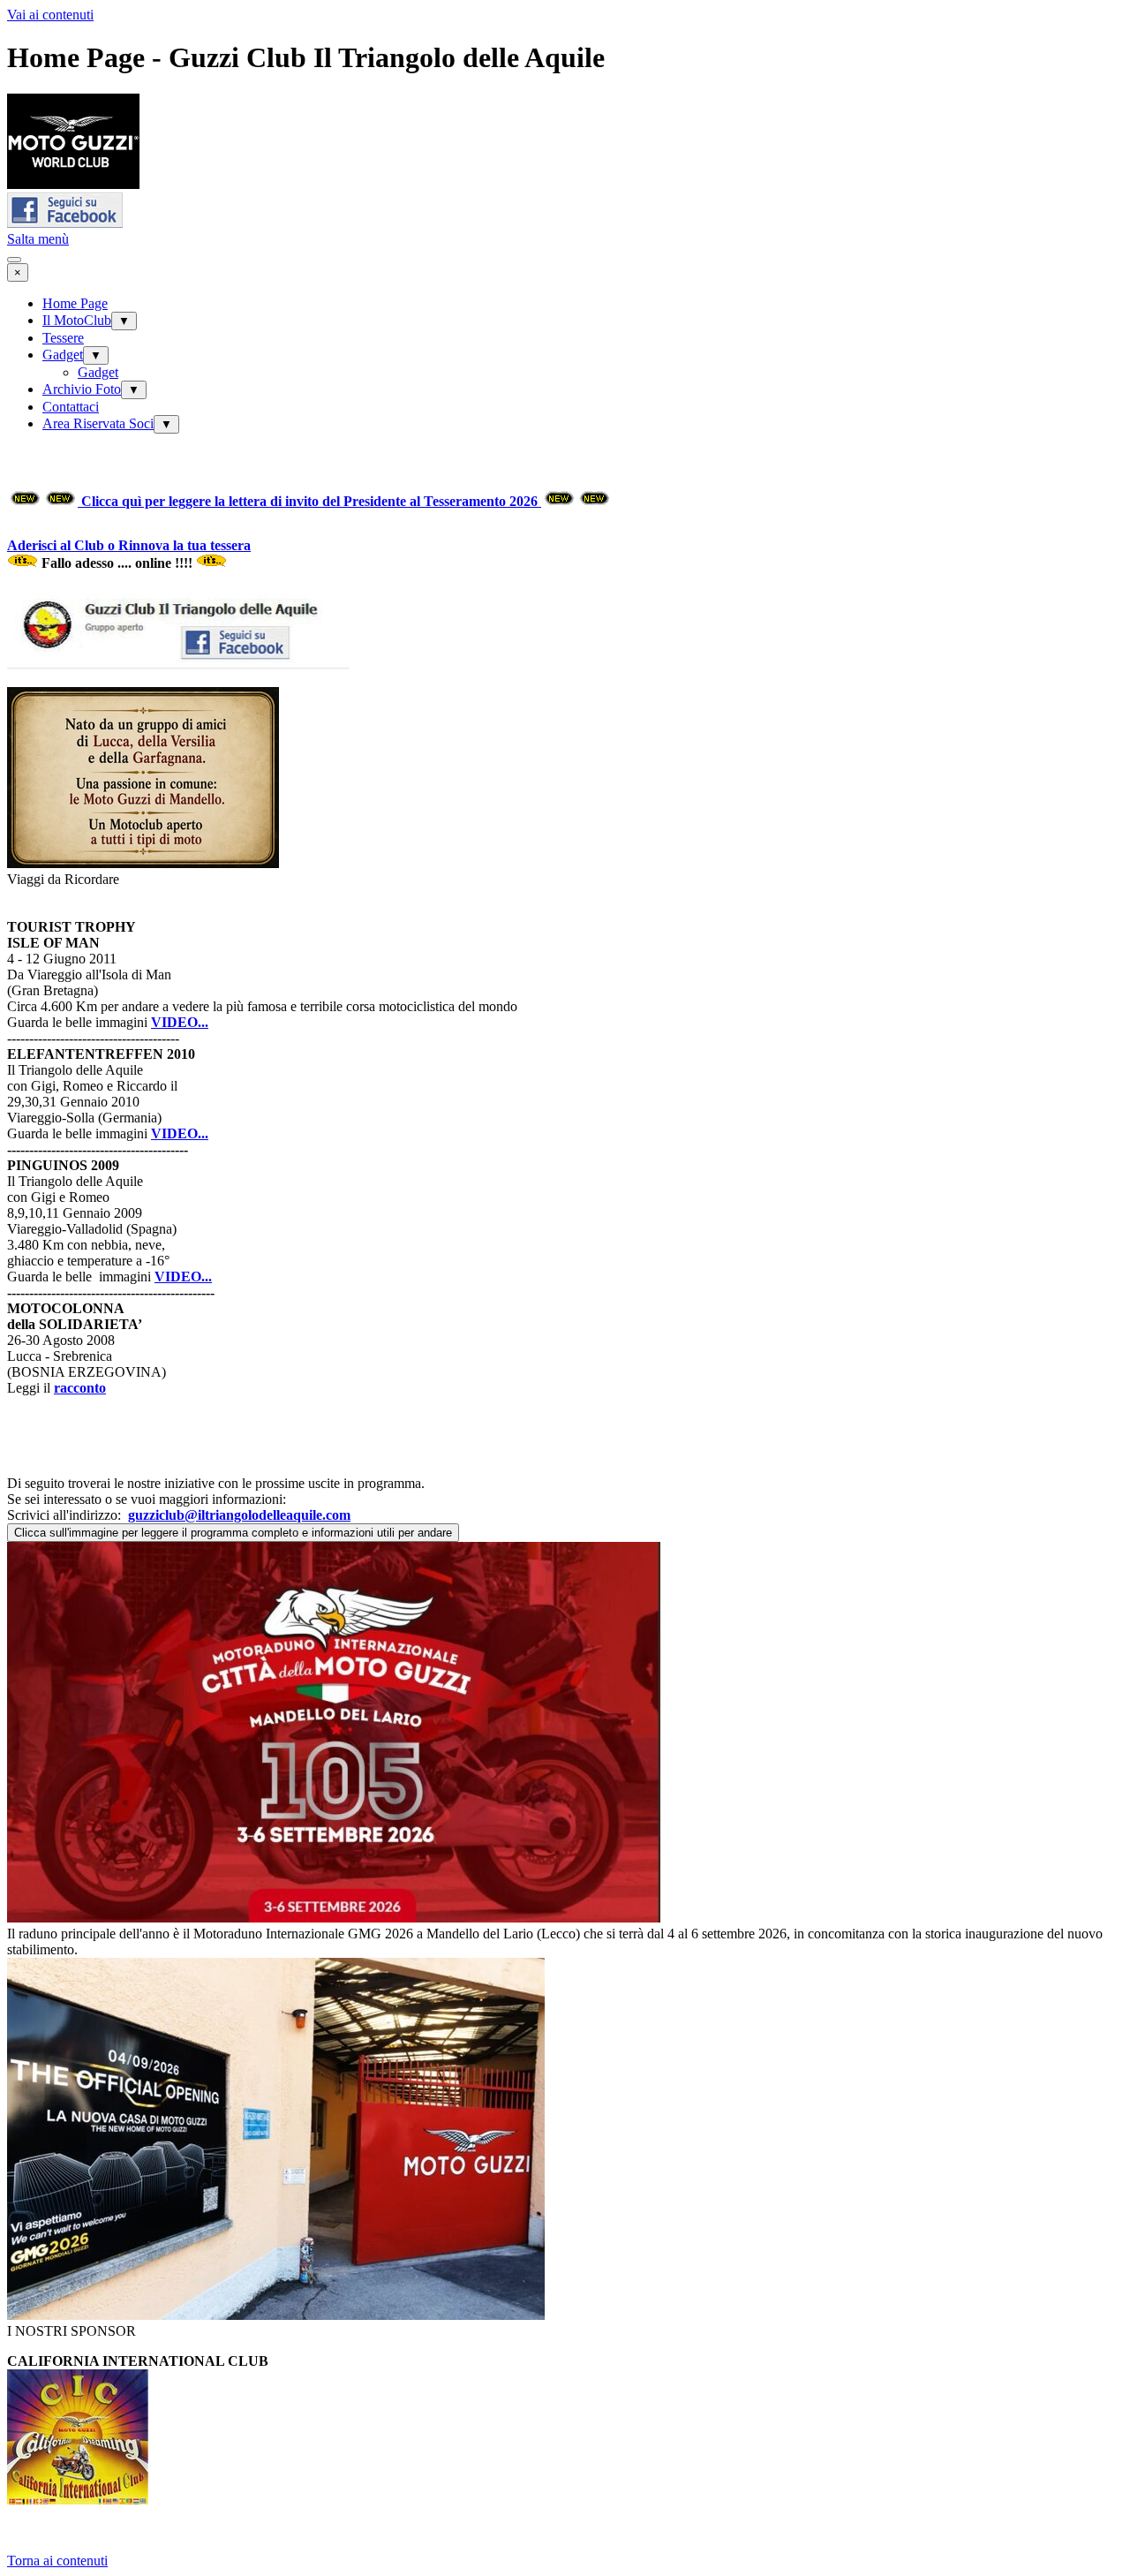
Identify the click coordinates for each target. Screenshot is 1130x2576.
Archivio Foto (82, 389)
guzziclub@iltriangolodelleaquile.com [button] (239, 1515)
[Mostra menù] (14, 260)
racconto (80, 1388)
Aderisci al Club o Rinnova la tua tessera (129, 545)
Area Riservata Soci (98, 423)
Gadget (63, 355)
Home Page (75, 303)
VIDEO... (180, 1022)
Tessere (63, 338)
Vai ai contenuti (50, 15)
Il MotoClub (77, 320)
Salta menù (38, 239)
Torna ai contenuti (57, 2561)
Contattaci (71, 407)
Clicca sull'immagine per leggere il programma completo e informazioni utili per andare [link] (233, 1533)
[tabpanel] (565, 555)
